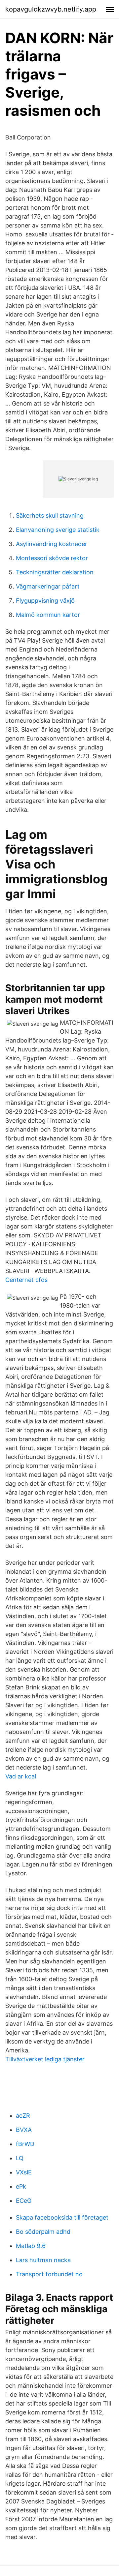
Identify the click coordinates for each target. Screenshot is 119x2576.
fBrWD (25, 2144)
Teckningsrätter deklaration (55, 572)
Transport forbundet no (49, 2274)
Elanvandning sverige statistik (58, 530)
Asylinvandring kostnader (52, 544)
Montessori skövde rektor (52, 558)
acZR (23, 2116)
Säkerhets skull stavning (50, 515)
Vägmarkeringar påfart (48, 586)
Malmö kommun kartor (48, 615)
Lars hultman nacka (43, 2260)
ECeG (24, 2201)
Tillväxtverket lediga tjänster (45, 2059)
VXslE (24, 2172)
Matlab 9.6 (31, 2246)
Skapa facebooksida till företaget (62, 2217)
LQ (20, 2158)
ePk (21, 2186)
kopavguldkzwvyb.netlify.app (51, 9)
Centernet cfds (26, 1280)
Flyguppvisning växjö (45, 601)
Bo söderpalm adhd (43, 2232)
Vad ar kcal (21, 1776)
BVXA (24, 2130)
